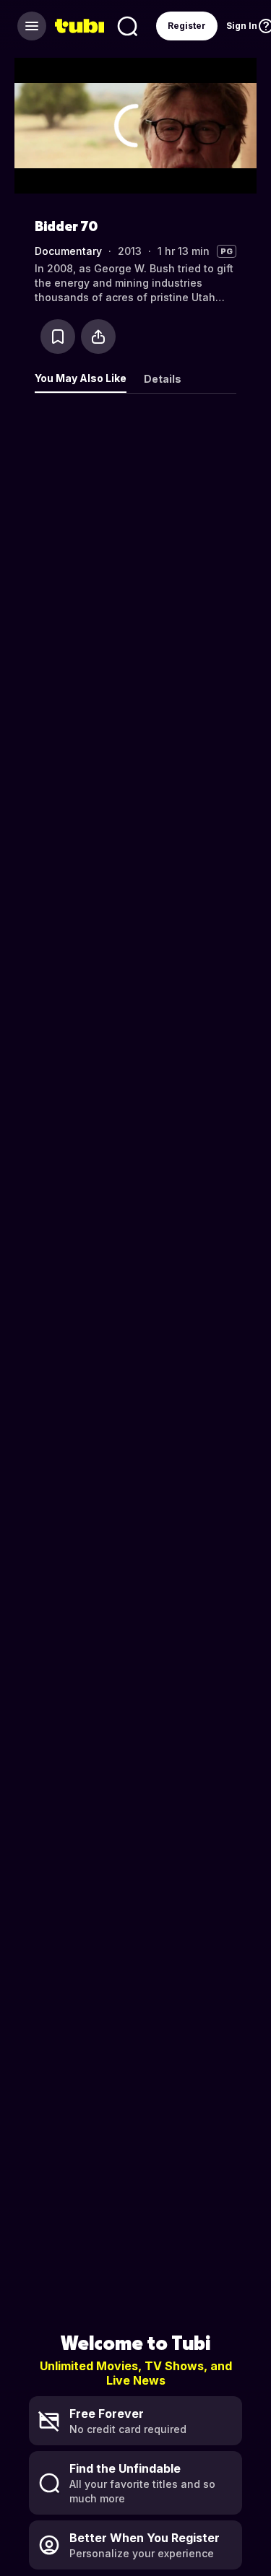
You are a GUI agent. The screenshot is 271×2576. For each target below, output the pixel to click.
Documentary (68, 251)
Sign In (242, 26)
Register (187, 26)
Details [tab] (163, 379)
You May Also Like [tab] (81, 378)
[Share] (98, 337)
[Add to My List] (58, 337)
